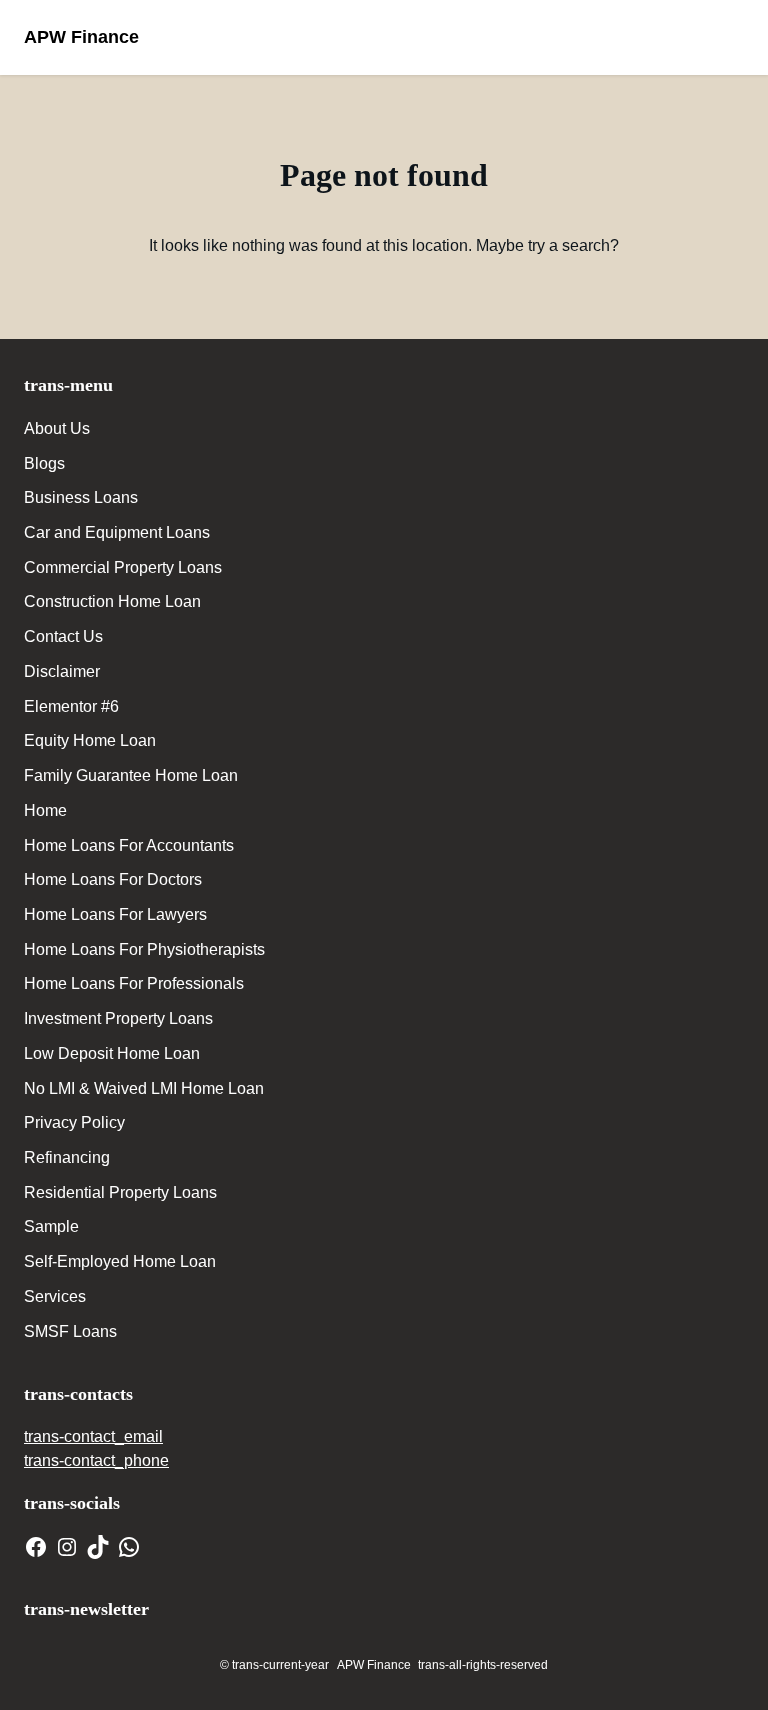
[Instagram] (67, 1547)
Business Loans (81, 497)
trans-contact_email (93, 1436)
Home (45, 810)
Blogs (44, 463)
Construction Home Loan (112, 601)
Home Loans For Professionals (134, 983)
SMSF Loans (70, 1331)
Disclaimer (62, 671)
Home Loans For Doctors (113, 879)
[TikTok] (98, 1547)
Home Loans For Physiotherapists (144, 949)
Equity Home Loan (90, 740)
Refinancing (67, 1157)
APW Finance (81, 37)
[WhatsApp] (129, 1547)
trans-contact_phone (96, 1460)
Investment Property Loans (118, 1018)
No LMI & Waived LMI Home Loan (144, 1088)
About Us (57, 428)
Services (55, 1296)
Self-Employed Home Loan (120, 1261)
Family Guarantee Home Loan (131, 775)
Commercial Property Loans (123, 567)
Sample (51, 1226)
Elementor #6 (71, 706)
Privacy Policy (74, 1122)
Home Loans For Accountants (129, 845)
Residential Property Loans (120, 1192)
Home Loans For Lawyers (115, 914)
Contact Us (63, 636)
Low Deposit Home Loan (112, 1053)
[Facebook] (36, 1547)
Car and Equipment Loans (117, 532)
